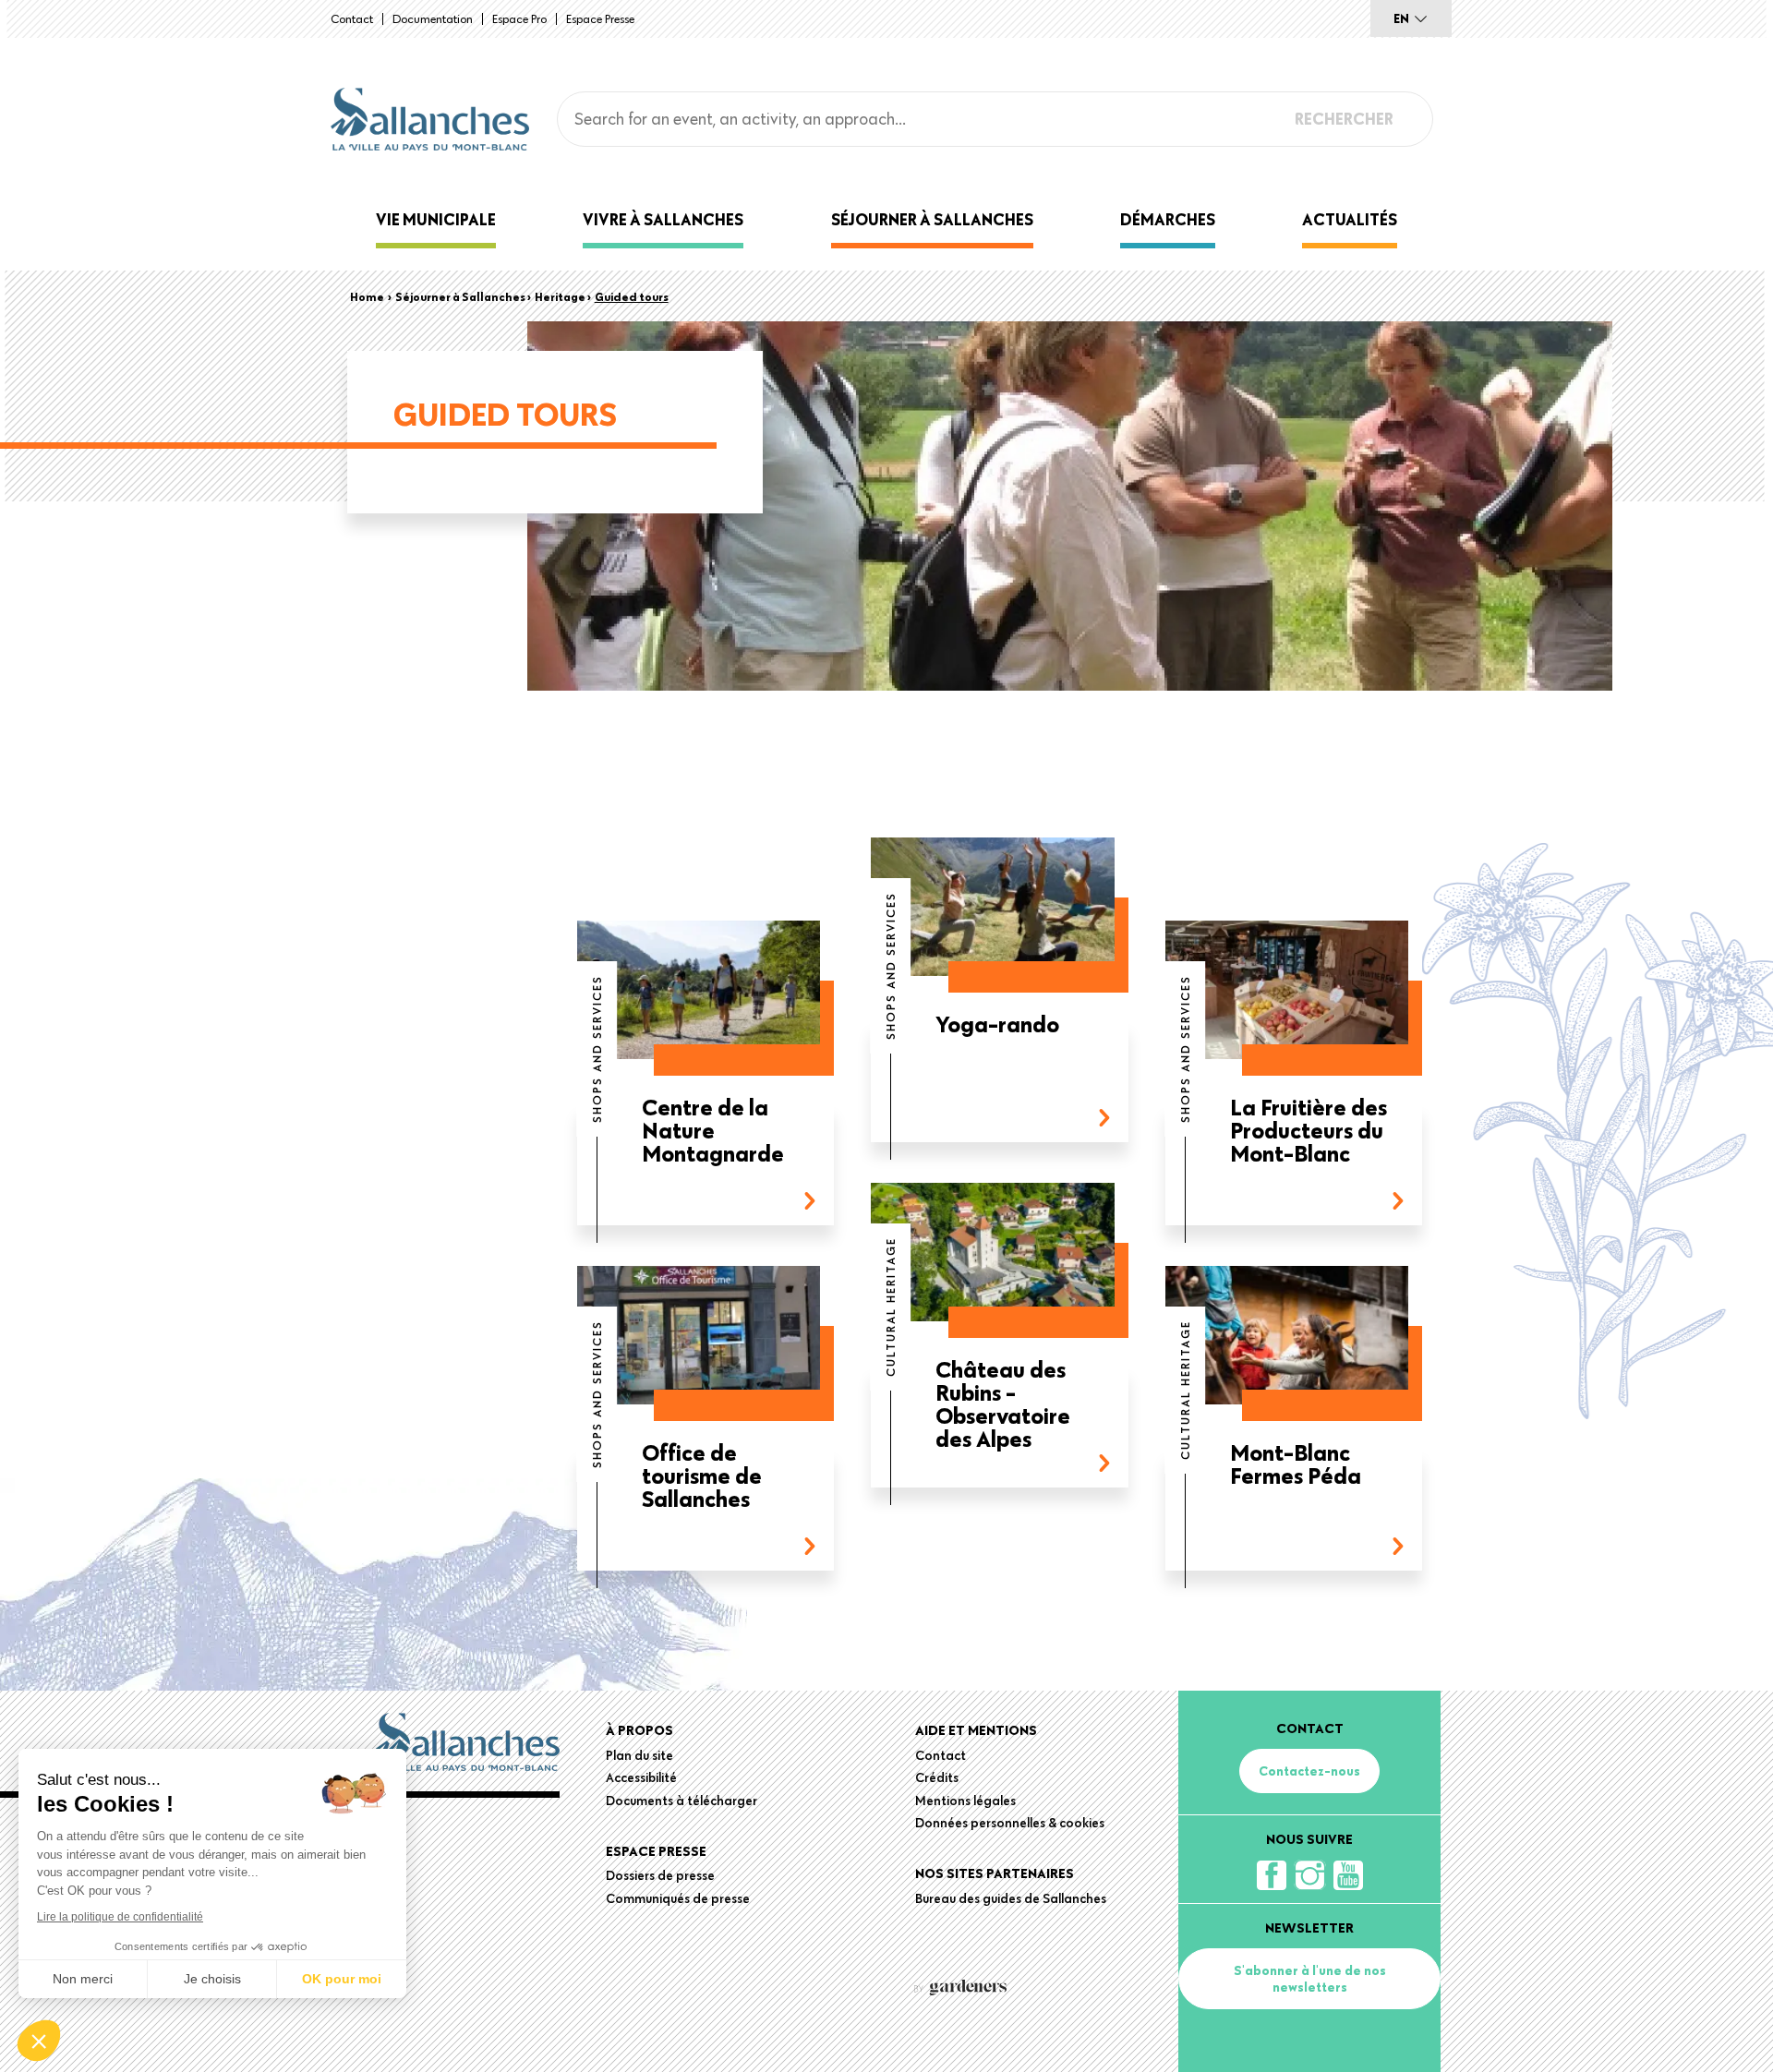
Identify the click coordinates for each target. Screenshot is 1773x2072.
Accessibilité (641, 1777)
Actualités (1350, 219)
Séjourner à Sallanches (932, 219)
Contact (352, 18)
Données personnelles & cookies (1010, 1823)
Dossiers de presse (660, 1875)
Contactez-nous (1309, 1771)
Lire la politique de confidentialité (120, 1917)
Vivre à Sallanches (663, 219)
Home (367, 296)
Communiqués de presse (678, 1898)
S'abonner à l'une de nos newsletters (1310, 1979)
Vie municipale (436, 219)
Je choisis (212, 1979)
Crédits (937, 1777)
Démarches (1168, 219)
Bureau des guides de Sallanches (1011, 1898)
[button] (39, 2041)
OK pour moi (342, 1979)
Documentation (433, 18)
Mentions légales (965, 1801)
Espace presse (600, 18)
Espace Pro (519, 18)
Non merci (83, 1979)
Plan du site (639, 1755)
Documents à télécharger (681, 1801)
